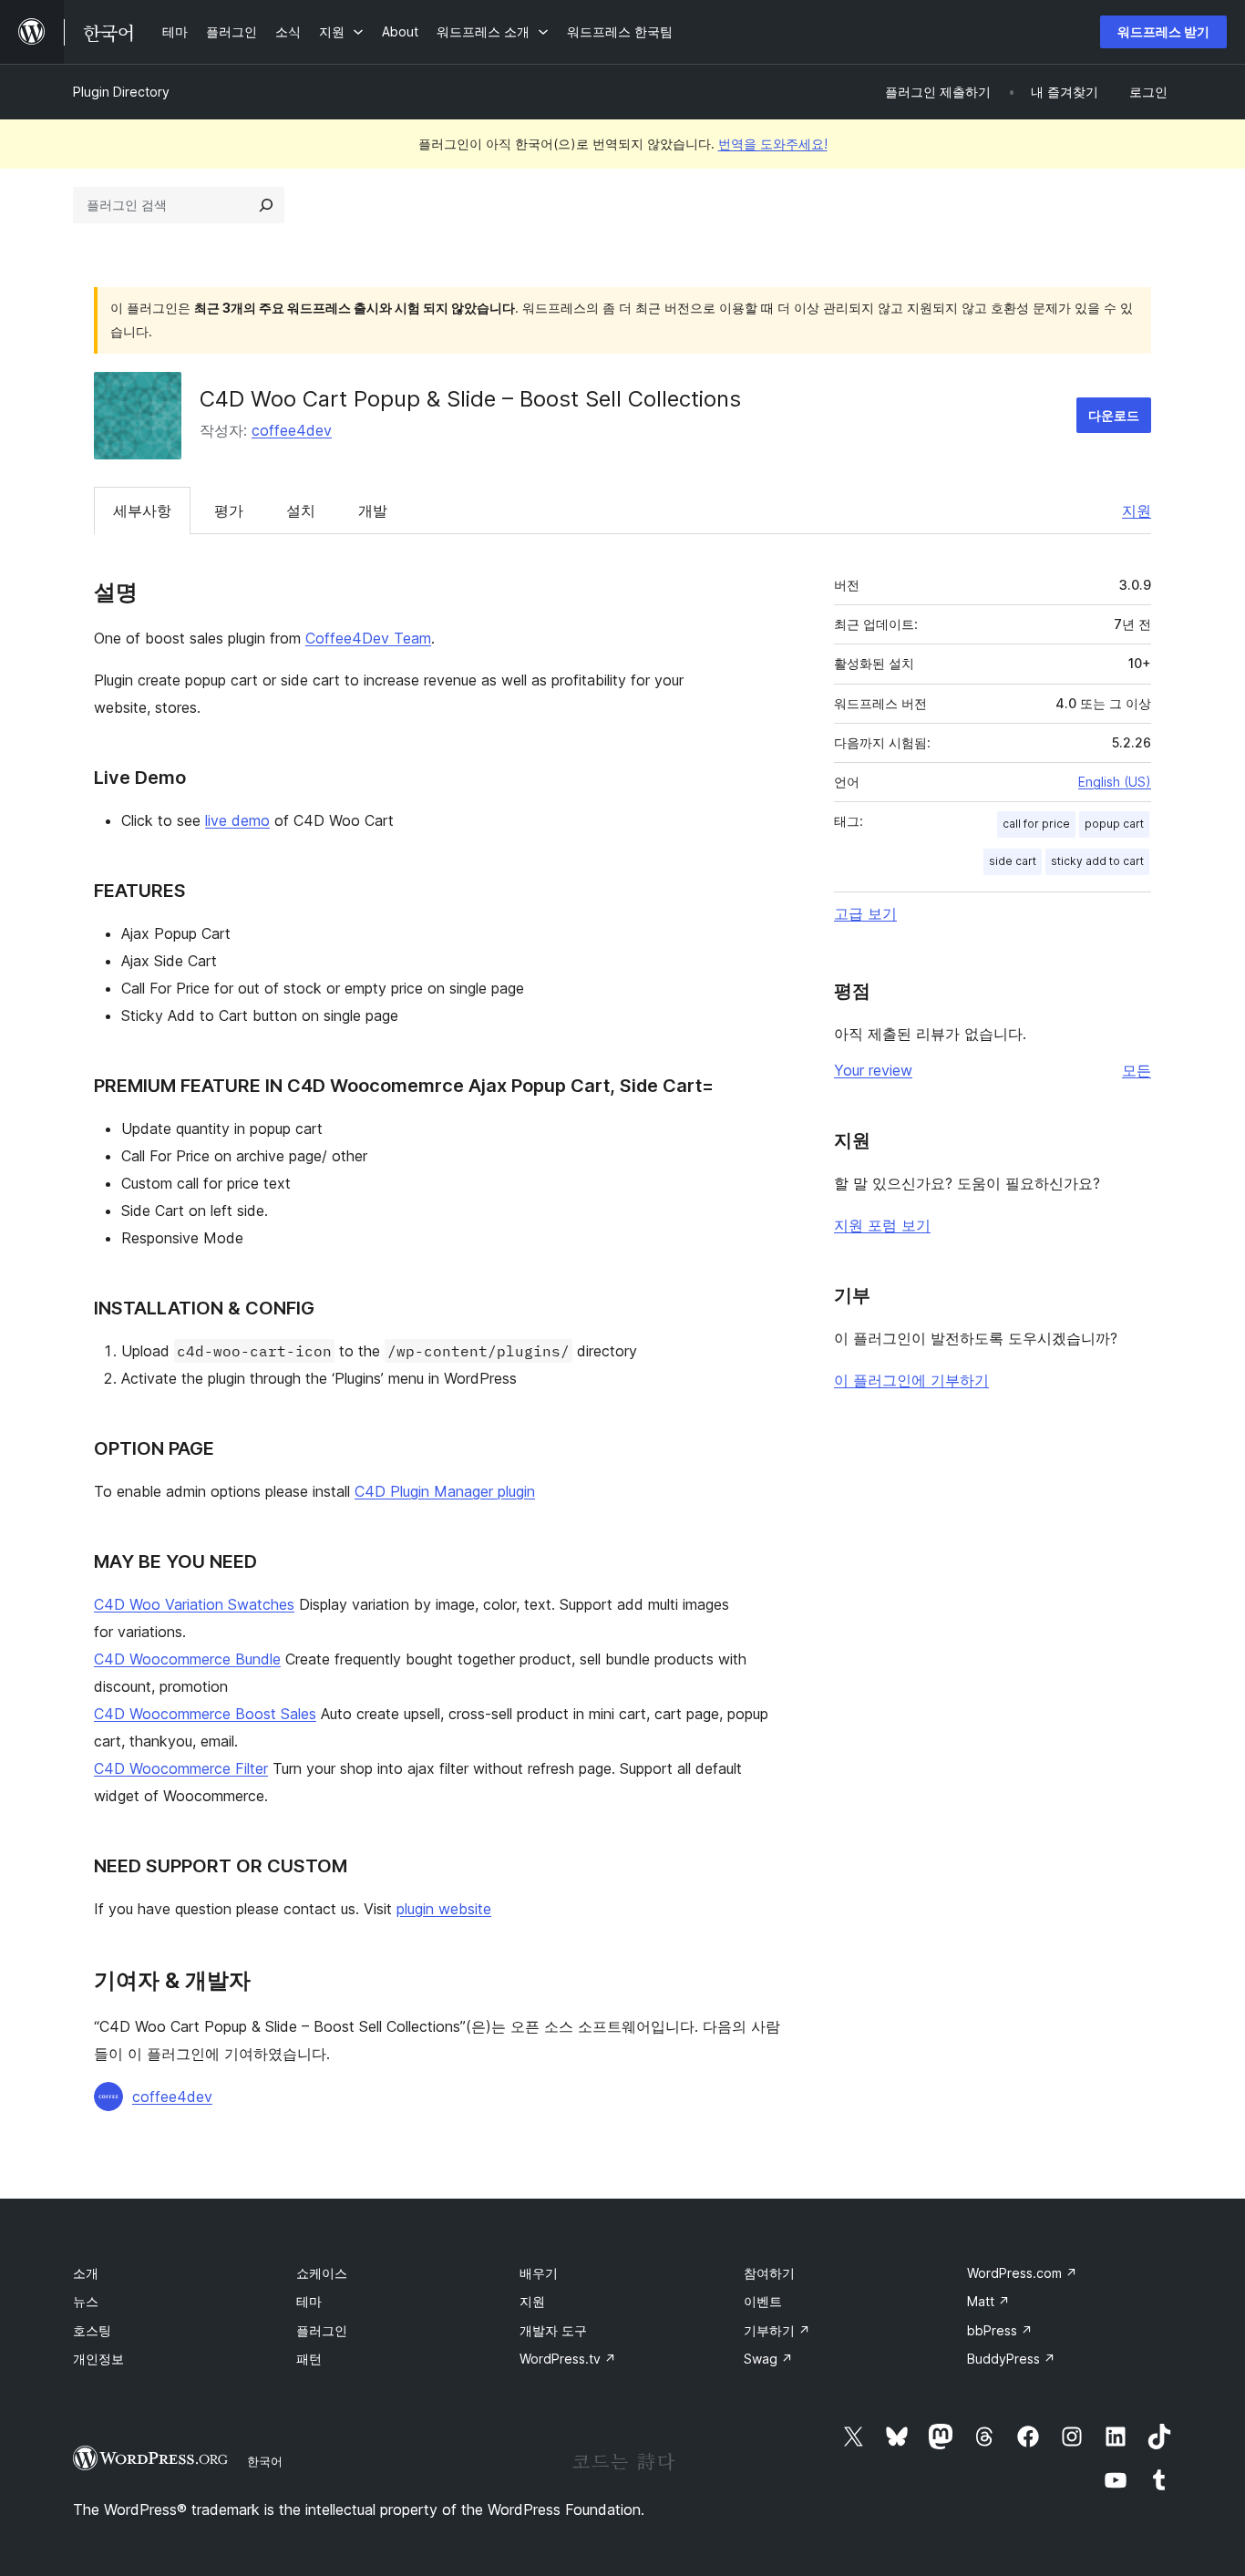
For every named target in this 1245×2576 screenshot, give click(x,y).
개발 (373, 510)
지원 (1137, 510)
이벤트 (763, 2301)
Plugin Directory (121, 92)
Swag (768, 2359)
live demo (237, 820)
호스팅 (92, 2330)
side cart (1013, 861)
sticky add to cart (1097, 861)
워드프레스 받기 (1163, 31)
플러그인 (322, 2330)
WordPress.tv (568, 2359)
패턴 (309, 2359)
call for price (1036, 824)
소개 (86, 2273)
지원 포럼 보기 (882, 1225)
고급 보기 (865, 913)
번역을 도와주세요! (773, 144)
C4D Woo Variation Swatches (194, 1604)
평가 (229, 510)
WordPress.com (1022, 2273)
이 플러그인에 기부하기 (911, 1380)
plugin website (444, 1909)
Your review (873, 1070)
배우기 (539, 2273)
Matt (988, 2301)
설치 (301, 510)
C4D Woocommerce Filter (181, 1768)
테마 (309, 2301)
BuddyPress (1011, 2359)
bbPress (1000, 2330)
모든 (1137, 1070)
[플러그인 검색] (266, 205)
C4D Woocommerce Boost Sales (205, 1714)
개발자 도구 (553, 2330)
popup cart (1114, 824)
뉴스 (86, 2301)
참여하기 (769, 2273)
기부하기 (777, 2330)
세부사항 (142, 510)
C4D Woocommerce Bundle (187, 1659)
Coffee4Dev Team (368, 638)
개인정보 (98, 2359)
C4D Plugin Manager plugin (445, 1491)
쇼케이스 (322, 2273)
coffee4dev (292, 430)
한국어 (265, 2461)
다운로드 (1114, 415)
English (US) (1115, 782)
